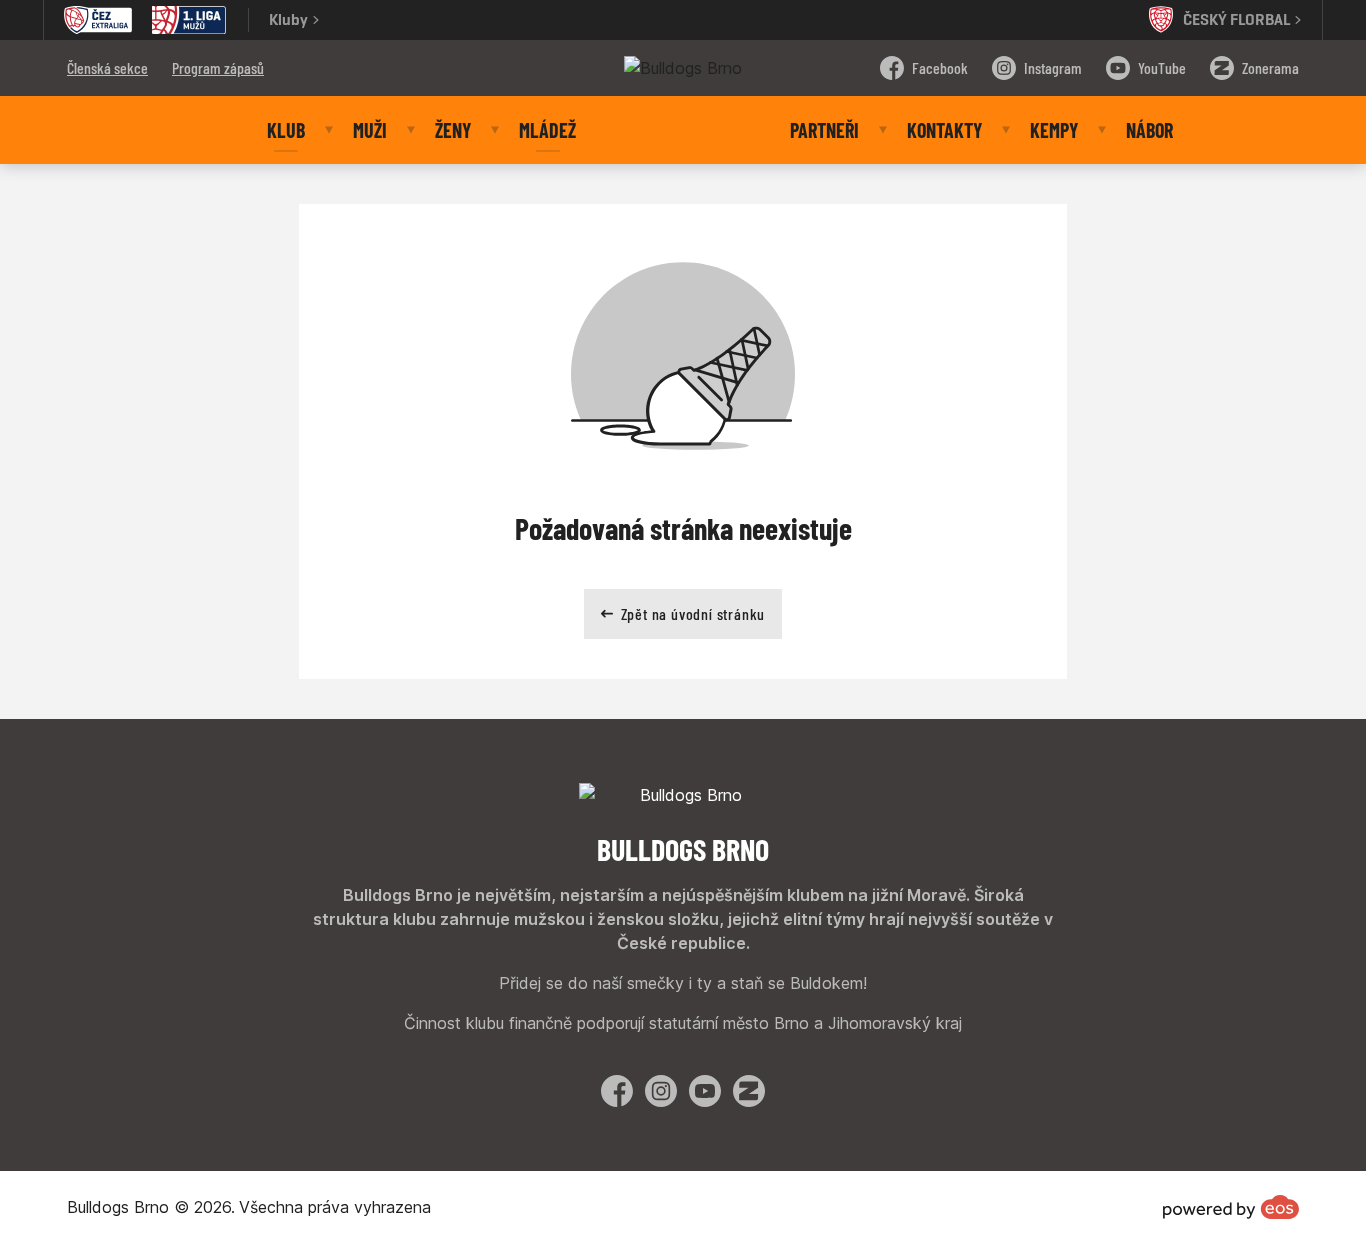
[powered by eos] (1231, 1207)
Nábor (1149, 130)
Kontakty (944, 130)
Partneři (824, 130)
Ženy (453, 130)
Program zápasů (218, 67)
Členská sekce (107, 67)
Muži (370, 130)
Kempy (1054, 130)
